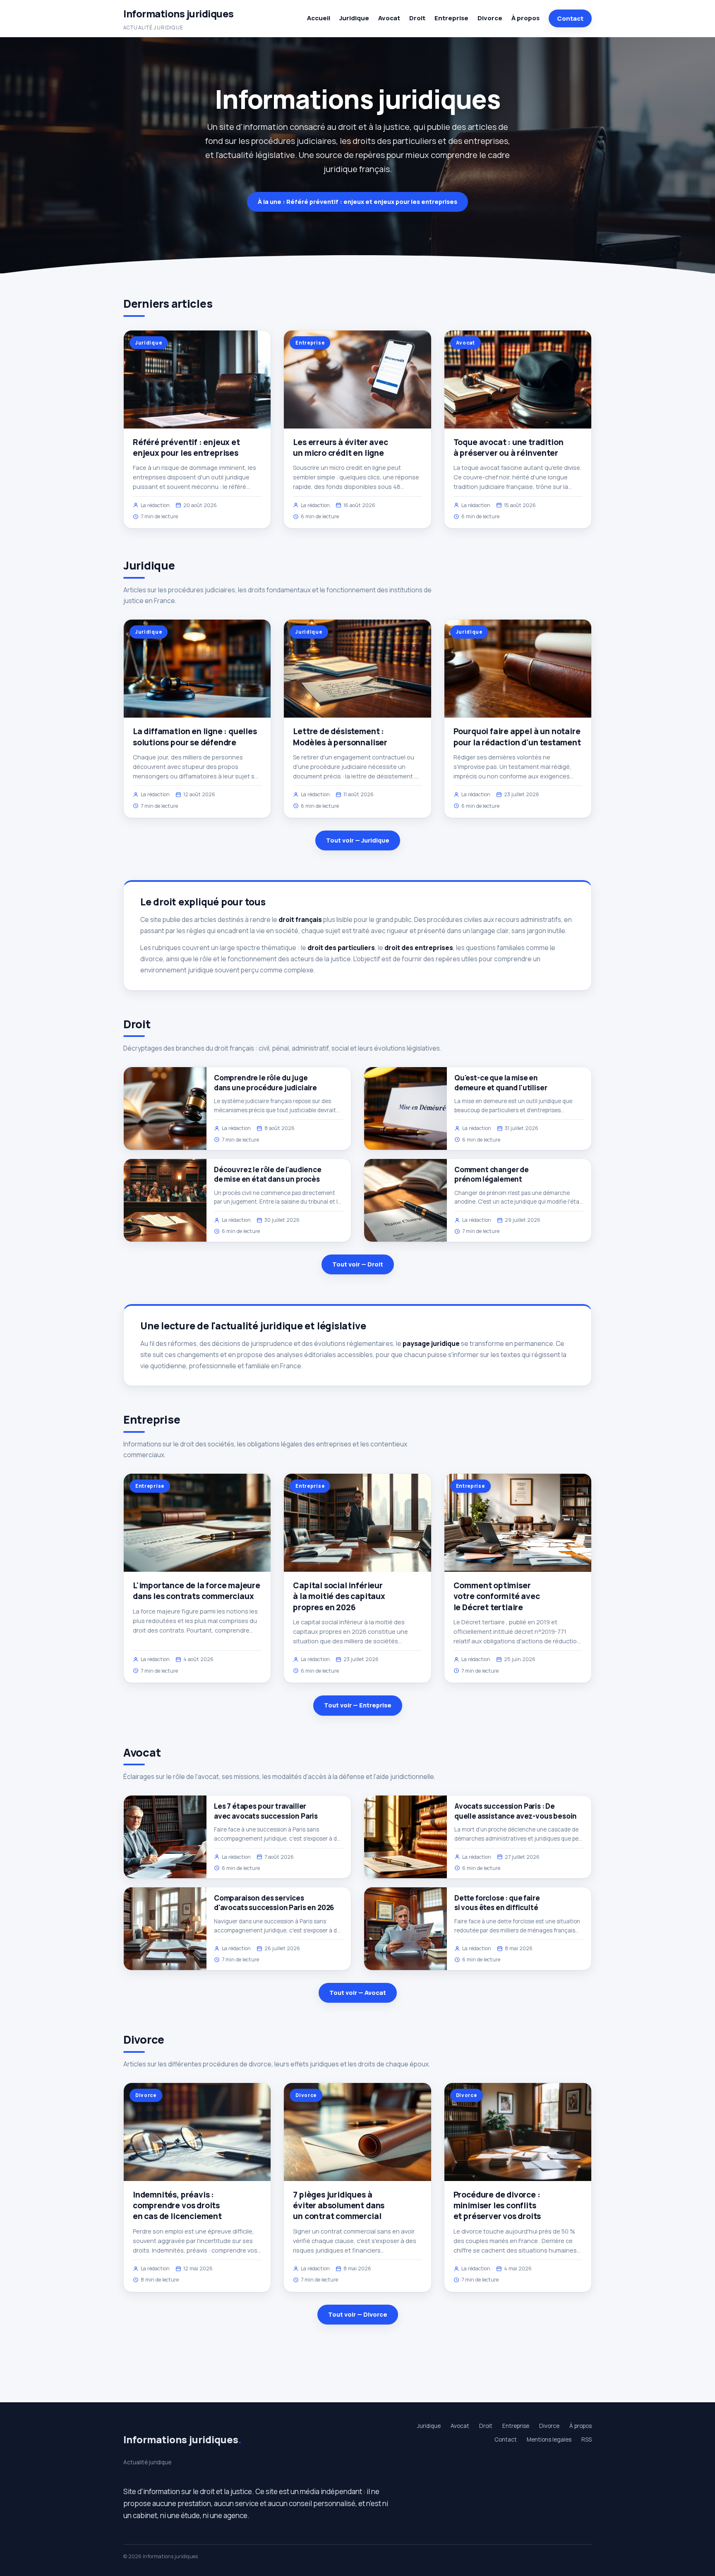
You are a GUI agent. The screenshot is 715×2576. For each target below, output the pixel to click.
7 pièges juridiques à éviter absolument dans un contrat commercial (339, 2205)
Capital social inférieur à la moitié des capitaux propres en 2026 (339, 1596)
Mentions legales (549, 2440)
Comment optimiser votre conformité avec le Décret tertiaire (497, 1596)
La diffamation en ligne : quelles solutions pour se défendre (195, 737)
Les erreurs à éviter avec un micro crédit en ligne (340, 448)
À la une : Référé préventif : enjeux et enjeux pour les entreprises (357, 202)
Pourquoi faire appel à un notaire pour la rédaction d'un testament (517, 737)
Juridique (354, 18)
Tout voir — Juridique (358, 840)
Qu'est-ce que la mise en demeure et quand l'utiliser (501, 1082)
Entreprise (451, 18)
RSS (587, 2440)
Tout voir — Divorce (358, 2314)
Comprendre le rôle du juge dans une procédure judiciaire (265, 1082)
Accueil (319, 18)
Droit (417, 18)
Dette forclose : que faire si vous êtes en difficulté (497, 1903)
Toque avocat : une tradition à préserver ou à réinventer (509, 448)
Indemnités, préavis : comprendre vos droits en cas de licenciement (177, 2205)
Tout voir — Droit (358, 1264)
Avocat (389, 18)
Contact (570, 18)
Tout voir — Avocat (358, 1993)
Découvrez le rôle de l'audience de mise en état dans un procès (268, 1174)
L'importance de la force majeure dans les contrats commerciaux (197, 1591)
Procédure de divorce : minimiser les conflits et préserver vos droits (497, 2205)
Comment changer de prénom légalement (492, 1174)
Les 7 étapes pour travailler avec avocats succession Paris (266, 1811)
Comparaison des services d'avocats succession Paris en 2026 (274, 1903)
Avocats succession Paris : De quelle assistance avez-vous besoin (516, 1811)
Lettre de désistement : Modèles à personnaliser (340, 737)
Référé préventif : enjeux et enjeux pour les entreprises (186, 448)
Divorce (490, 18)
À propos (525, 18)
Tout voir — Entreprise (358, 1705)
